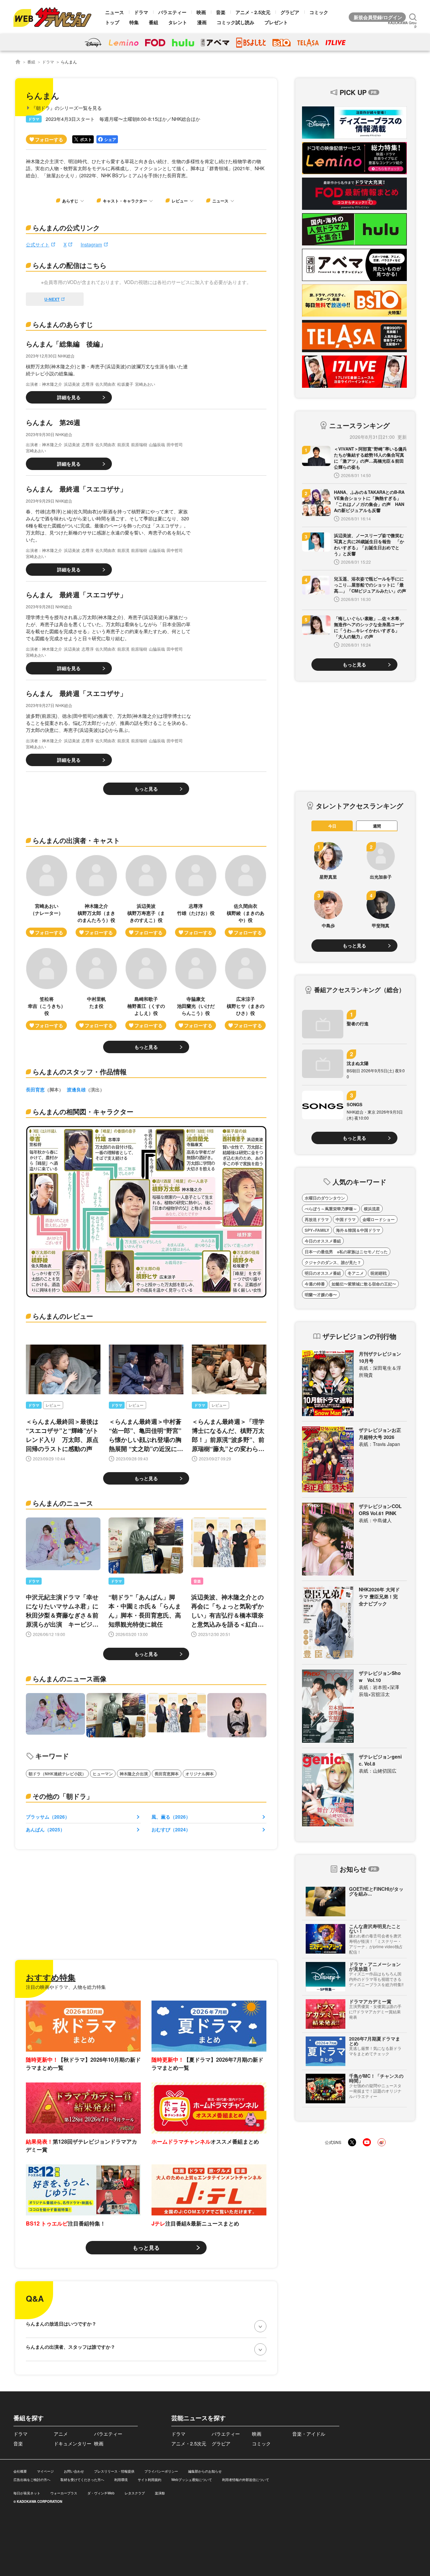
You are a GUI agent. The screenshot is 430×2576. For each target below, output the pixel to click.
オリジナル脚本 (200, 1774)
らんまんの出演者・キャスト (76, 840)
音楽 (221, 12)
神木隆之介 (52, 384)
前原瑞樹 (139, 444)
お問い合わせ (74, 2471)
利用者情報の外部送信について (246, 2480)
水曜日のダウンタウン (325, 1198)
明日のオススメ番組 (323, 1273)
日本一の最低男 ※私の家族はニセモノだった (346, 1252)
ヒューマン (103, 1774)
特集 (134, 22)
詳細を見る (69, 397)
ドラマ (141, 12)
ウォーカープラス (64, 2493)
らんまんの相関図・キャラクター (83, 1111)
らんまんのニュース (63, 1503)
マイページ (45, 2471)
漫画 (202, 22)
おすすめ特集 (51, 1977)
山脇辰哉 (157, 444)
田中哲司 (175, 444)
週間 (377, 826)
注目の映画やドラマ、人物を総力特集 (66, 1987)
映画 (201, 12)
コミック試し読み (235, 22)
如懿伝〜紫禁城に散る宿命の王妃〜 (364, 1284)
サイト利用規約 (149, 2480)
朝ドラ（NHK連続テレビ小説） (57, 1774)
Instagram (91, 244)
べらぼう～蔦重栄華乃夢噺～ (331, 1209)
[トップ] (18, 62)
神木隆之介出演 (134, 1774)
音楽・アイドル (309, 2434)
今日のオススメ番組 (323, 1241)
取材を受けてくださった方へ (82, 2480)
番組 (154, 22)
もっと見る (146, 789)
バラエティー (172, 12)
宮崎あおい (145, 384)
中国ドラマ (346, 1219)
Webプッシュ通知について (192, 2480)
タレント (178, 22)
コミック (319, 12)
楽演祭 (160, 2493)
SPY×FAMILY (317, 1230)
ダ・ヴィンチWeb (101, 2493)
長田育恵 (35, 1089)
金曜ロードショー (379, 1219)
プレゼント (276, 22)
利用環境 (121, 2480)
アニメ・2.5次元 (253, 12)
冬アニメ (356, 1273)
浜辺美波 (72, 384)
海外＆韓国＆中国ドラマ (358, 1230)
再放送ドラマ (317, 1219)
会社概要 (20, 2471)
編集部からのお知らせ (205, 2471)
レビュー (53, 1405)
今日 (332, 826)
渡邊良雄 (76, 1089)
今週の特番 (315, 1284)
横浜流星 (372, 1209)
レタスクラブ (135, 2493)
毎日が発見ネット (27, 2493)
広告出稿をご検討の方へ (32, 2480)
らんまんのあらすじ (63, 324)
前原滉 (123, 444)
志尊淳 (88, 384)
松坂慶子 (125, 384)
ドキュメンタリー (73, 2443)
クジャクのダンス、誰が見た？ (333, 1262)
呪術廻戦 (379, 1273)
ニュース (115, 12)
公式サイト (38, 244)
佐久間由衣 (105, 384)
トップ (112, 22)
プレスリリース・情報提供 (114, 2471)
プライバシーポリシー (161, 2471)
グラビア (290, 12)
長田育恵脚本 (167, 1774)
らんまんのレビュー (63, 1316)
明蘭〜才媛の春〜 (321, 1295)
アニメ (61, 2434)
